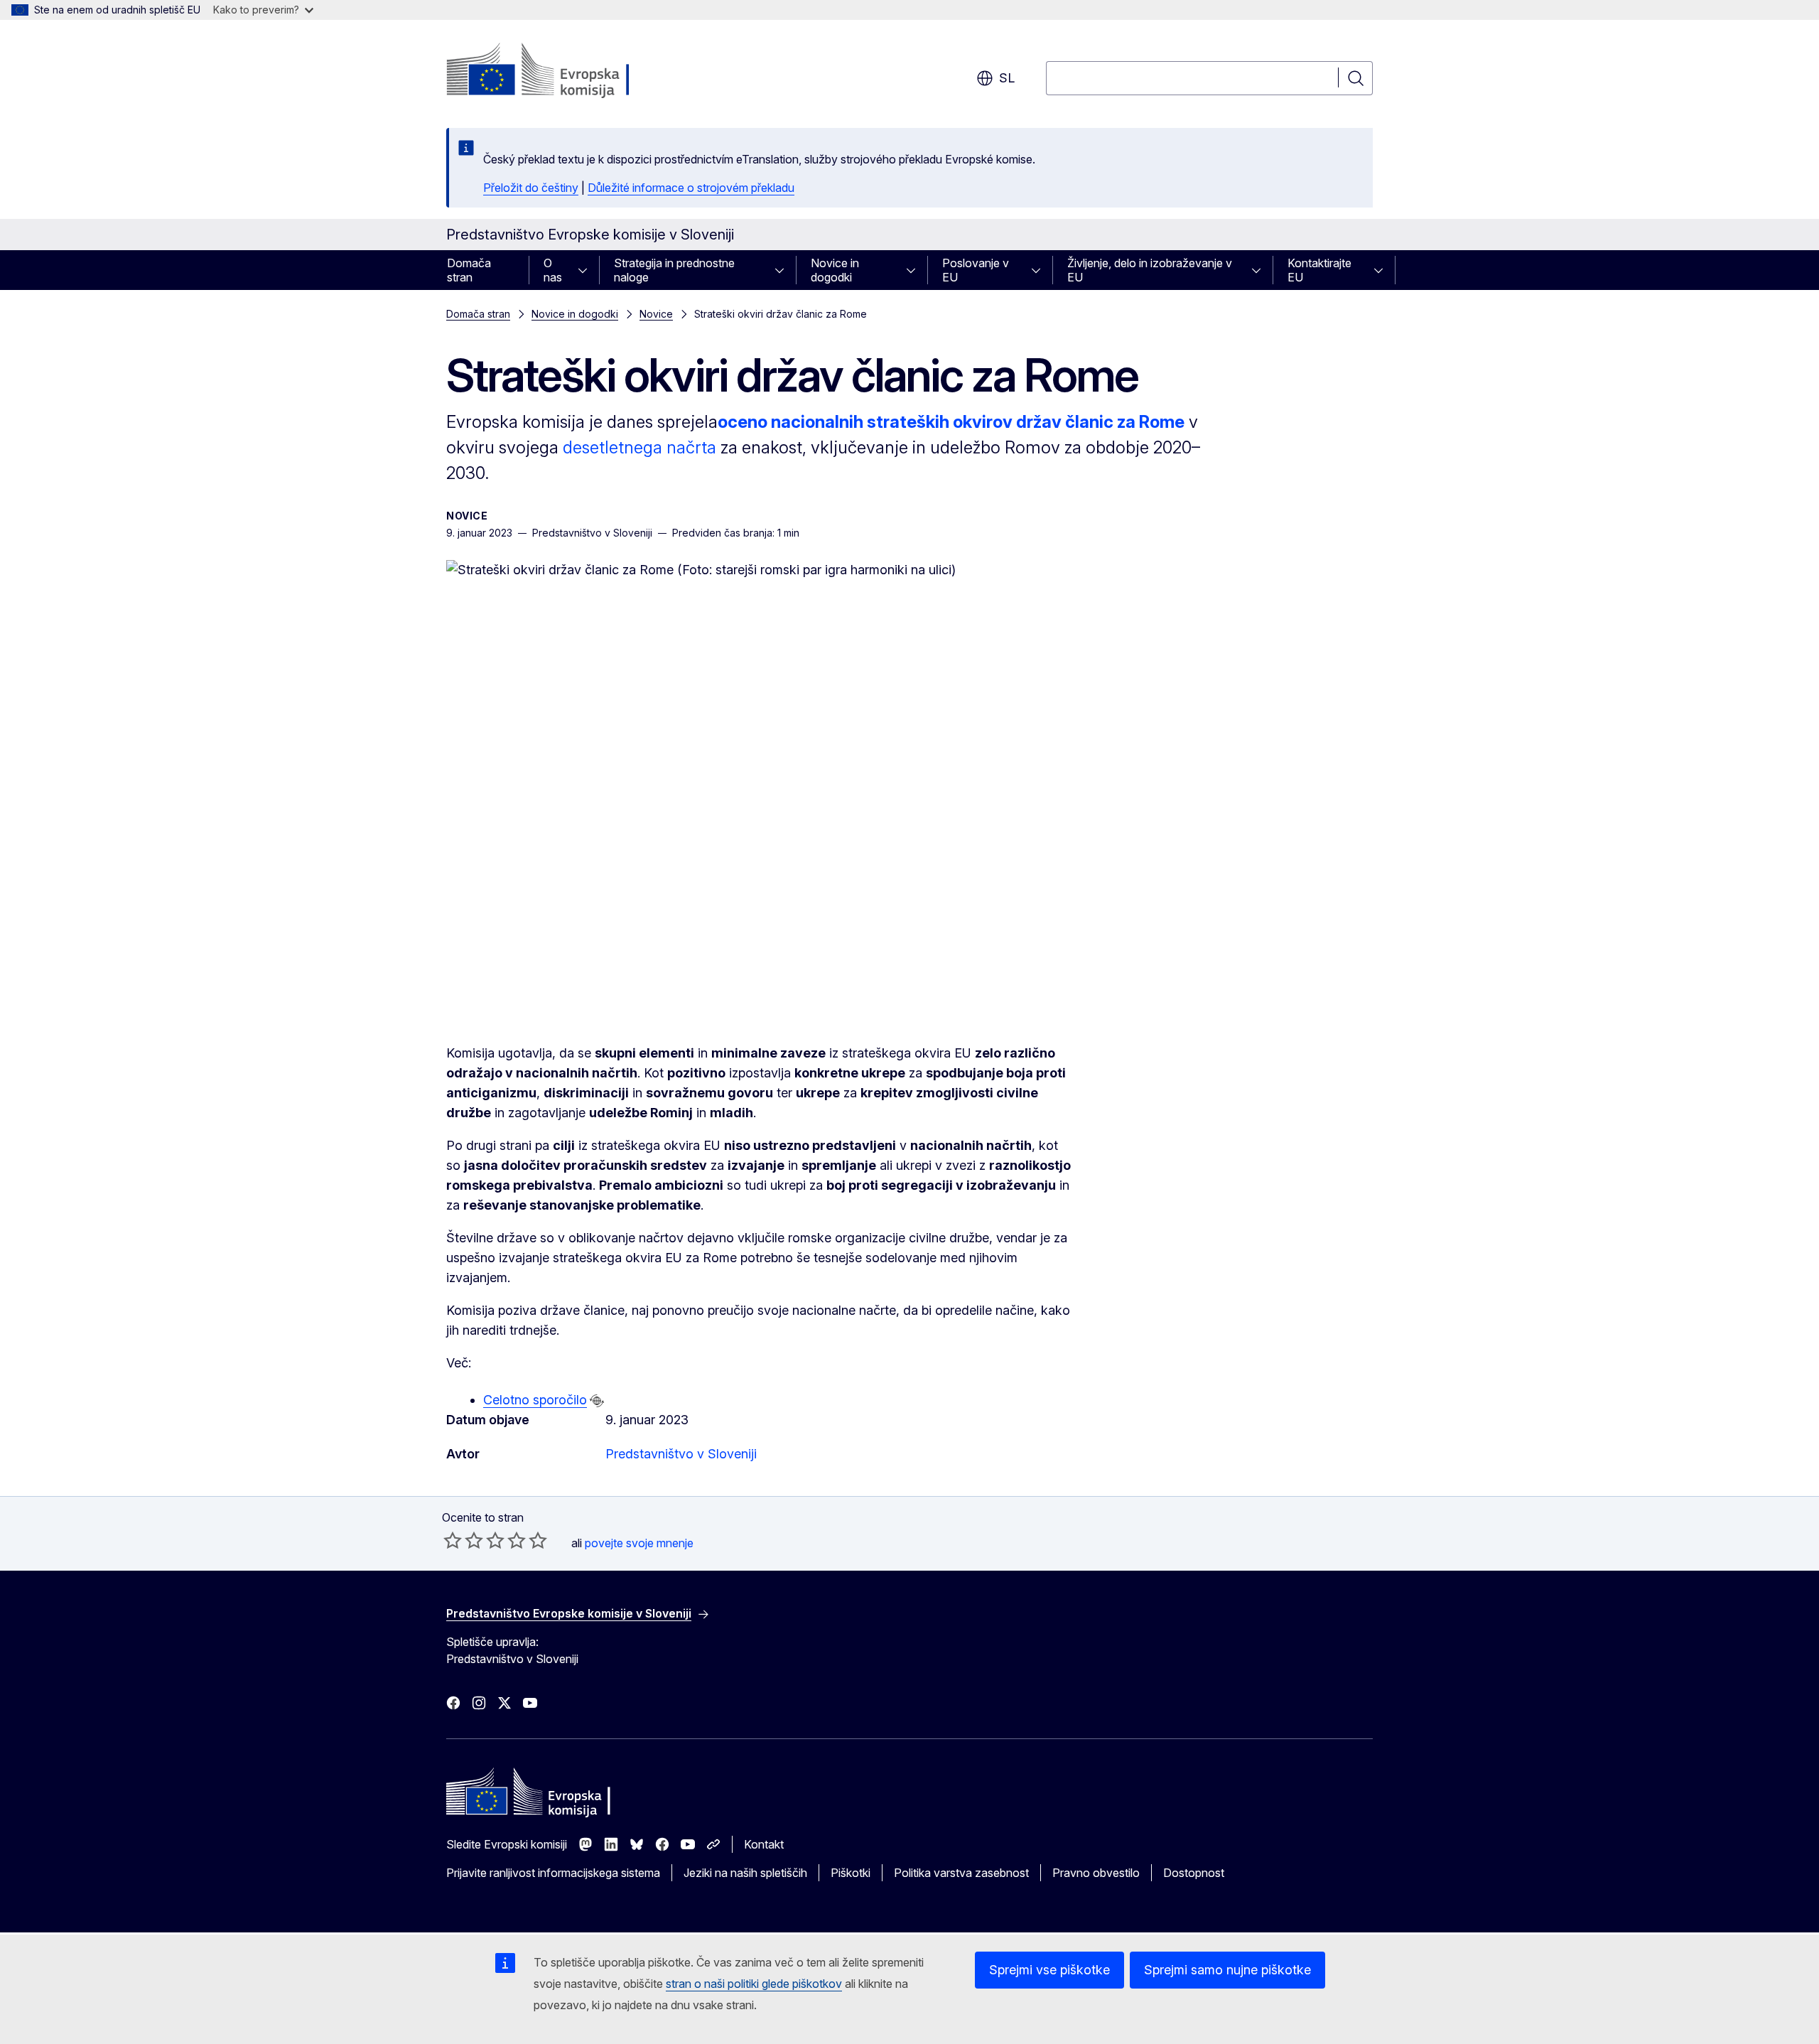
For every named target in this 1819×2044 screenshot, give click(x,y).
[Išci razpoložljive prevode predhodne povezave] (597, 1401)
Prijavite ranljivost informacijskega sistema (553, 1873)
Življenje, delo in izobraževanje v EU (1150, 270)
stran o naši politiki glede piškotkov (754, 1984)
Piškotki (851, 1873)
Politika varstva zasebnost (961, 1873)
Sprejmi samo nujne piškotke (1227, 1970)
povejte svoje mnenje (639, 1543)
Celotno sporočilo (535, 1400)
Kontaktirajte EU (1319, 270)
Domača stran (469, 270)
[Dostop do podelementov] (587, 270)
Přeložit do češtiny (531, 188)
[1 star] (453, 1540)
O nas (553, 270)
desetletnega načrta (639, 447)
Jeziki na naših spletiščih (745, 1873)
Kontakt (764, 1844)
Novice (656, 314)
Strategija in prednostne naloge (674, 270)
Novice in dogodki (835, 270)
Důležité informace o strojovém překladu (691, 188)
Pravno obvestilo (1096, 1873)
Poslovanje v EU (976, 270)
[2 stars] (463, 1540)
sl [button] (1007, 78)
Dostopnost (1194, 1873)
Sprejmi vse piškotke (1049, 1970)
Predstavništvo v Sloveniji (681, 1454)
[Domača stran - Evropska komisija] (561, 71)
